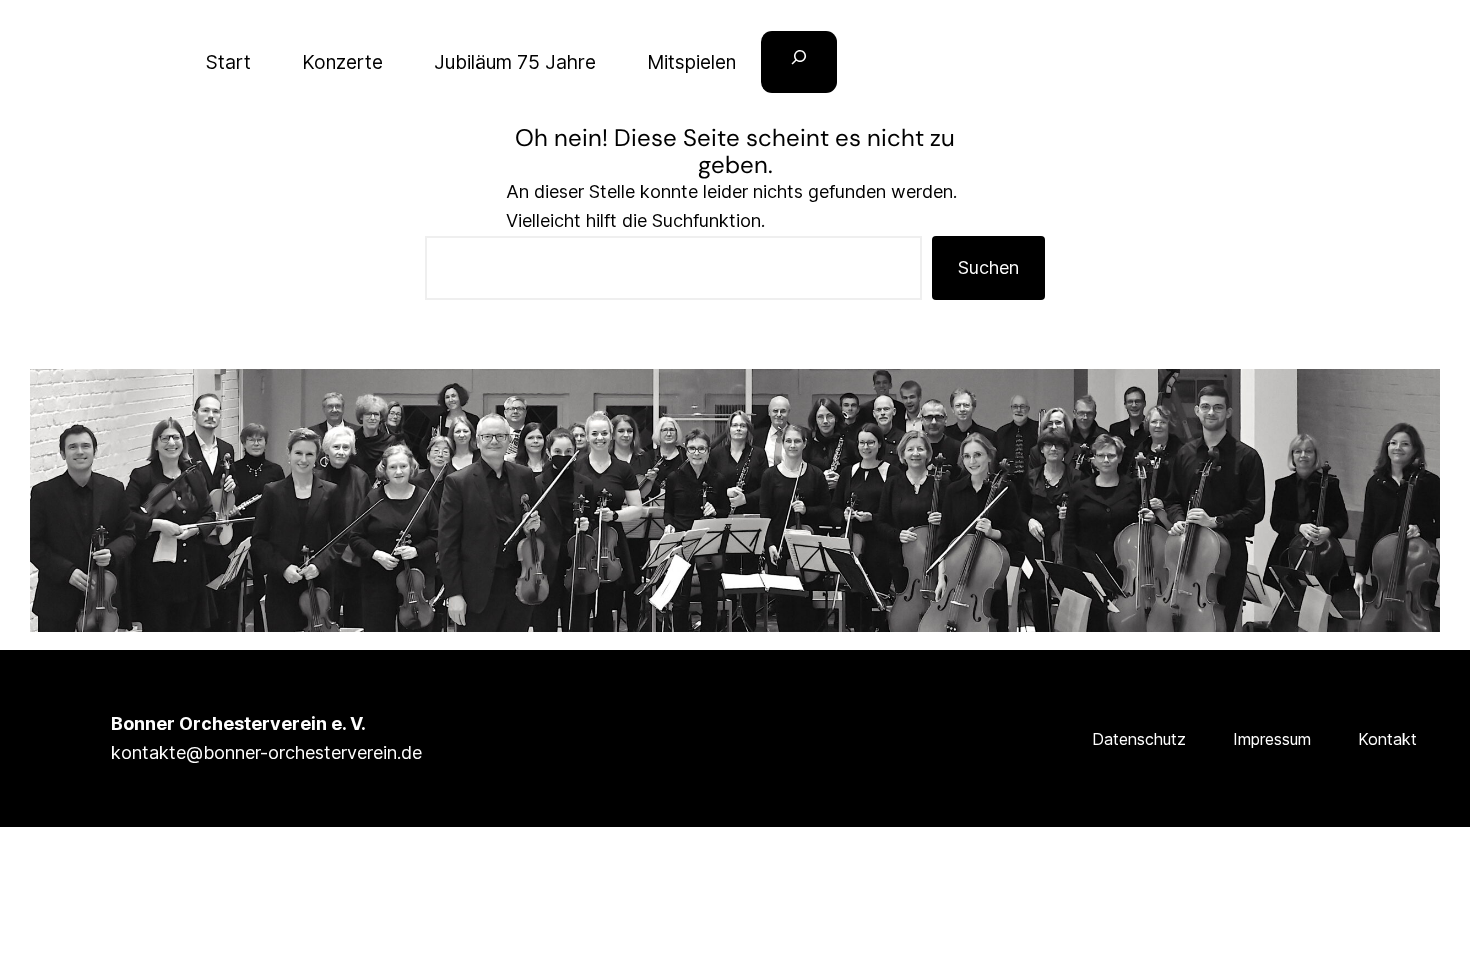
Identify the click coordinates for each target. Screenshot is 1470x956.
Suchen (988, 267)
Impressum (1272, 739)
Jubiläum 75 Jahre (515, 62)
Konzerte (342, 62)
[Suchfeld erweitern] (799, 62)
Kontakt (1387, 739)
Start (228, 62)
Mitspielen (691, 62)
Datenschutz (1139, 739)
